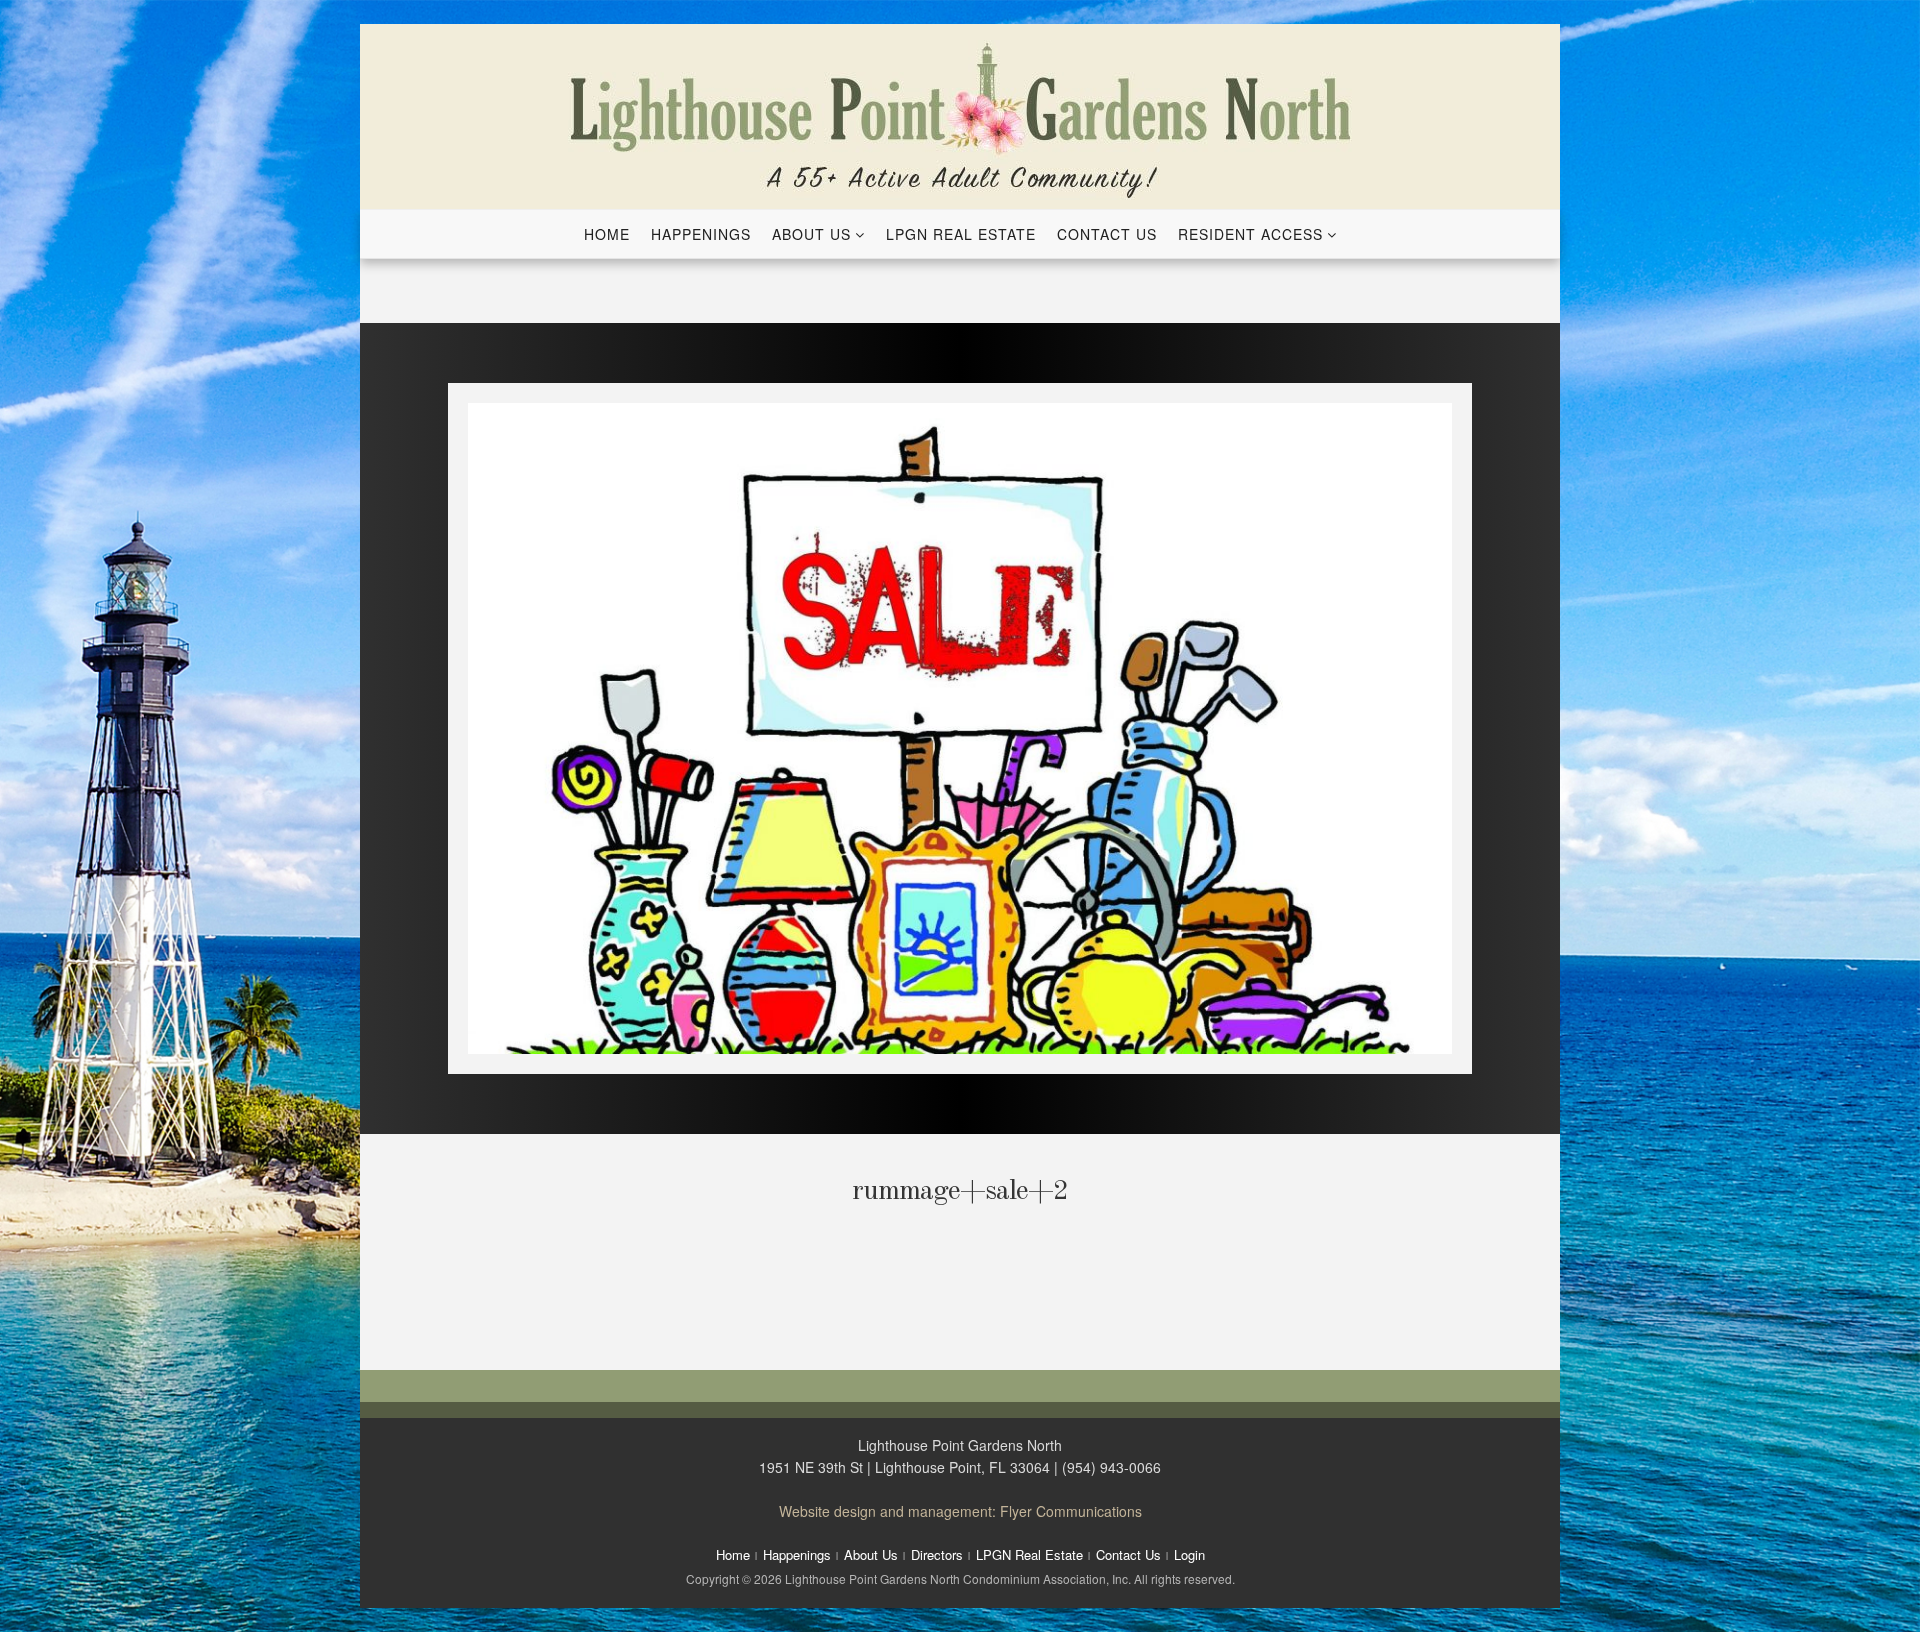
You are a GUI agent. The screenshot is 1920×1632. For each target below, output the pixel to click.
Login (1189, 1554)
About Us (811, 234)
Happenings (701, 234)
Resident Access (1250, 234)
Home (607, 234)
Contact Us (1107, 234)
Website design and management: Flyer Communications (960, 1511)
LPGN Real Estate (961, 234)
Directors (937, 1554)
